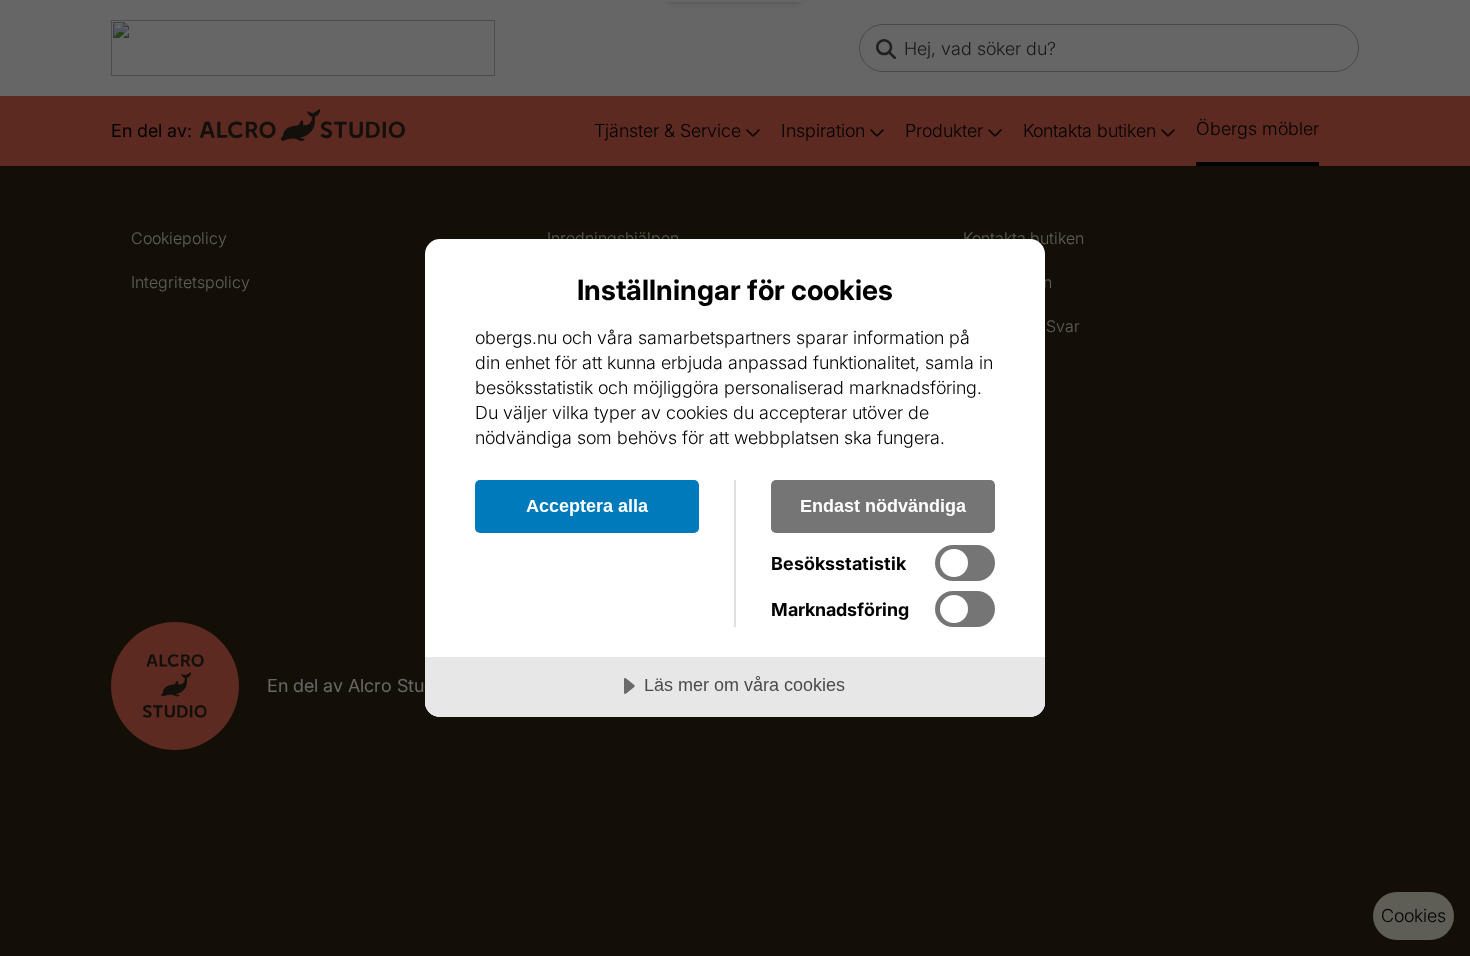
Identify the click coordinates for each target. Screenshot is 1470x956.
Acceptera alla (587, 506)
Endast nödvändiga (883, 506)
